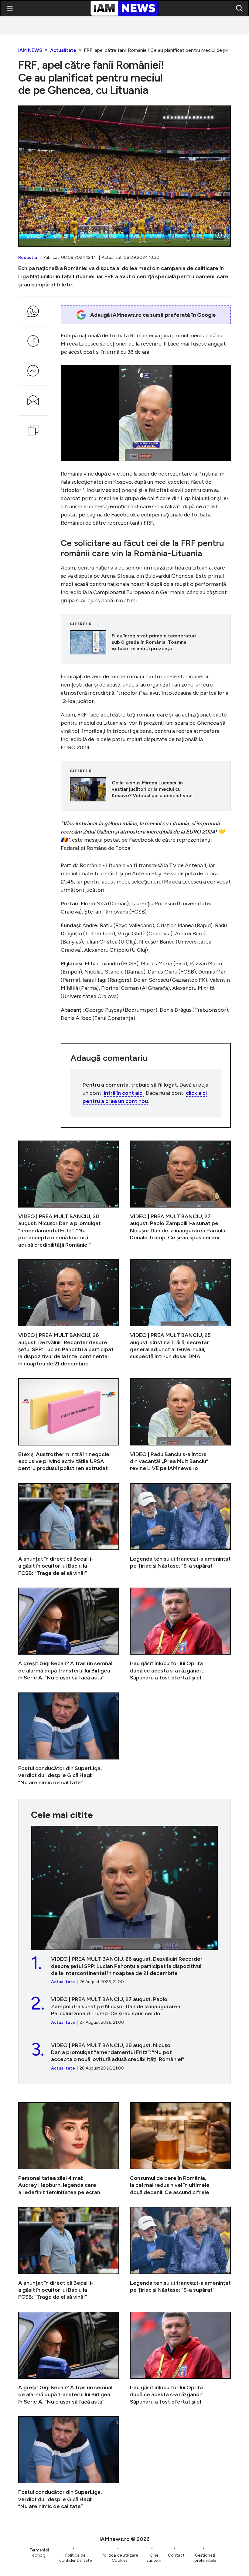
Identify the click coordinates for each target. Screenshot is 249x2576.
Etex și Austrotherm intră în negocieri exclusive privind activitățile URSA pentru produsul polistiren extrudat (69, 1425)
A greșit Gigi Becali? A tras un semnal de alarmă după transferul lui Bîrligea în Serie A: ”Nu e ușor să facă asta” (69, 1634)
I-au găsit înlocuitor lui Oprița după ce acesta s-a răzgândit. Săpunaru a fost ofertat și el (180, 1634)
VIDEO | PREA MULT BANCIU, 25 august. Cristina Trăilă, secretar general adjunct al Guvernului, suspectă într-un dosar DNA (180, 1313)
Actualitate (63, 50)
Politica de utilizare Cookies (120, 2558)
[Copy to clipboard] (33, 430)
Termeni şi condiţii (39, 2553)
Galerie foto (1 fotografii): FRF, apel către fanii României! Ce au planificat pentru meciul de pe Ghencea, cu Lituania (124, 176)
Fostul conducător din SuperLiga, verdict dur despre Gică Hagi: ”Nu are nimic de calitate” (69, 1739)
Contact (176, 2555)
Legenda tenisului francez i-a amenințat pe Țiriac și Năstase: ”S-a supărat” (180, 1530)
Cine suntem (154, 2558)
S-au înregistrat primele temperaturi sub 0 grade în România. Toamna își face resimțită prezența (146, 642)
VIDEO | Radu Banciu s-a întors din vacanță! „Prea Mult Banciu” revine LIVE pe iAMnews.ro (180, 1425)
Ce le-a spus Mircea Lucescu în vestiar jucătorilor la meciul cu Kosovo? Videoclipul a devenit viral (146, 789)
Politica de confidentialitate (75, 2558)
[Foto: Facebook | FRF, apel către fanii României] (219, 235)
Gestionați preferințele (205, 2558)
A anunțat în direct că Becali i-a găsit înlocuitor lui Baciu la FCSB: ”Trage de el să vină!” (69, 1530)
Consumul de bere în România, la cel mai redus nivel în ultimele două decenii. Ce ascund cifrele (180, 2149)
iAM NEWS (30, 50)
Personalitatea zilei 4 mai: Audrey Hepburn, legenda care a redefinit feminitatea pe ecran (69, 2149)
